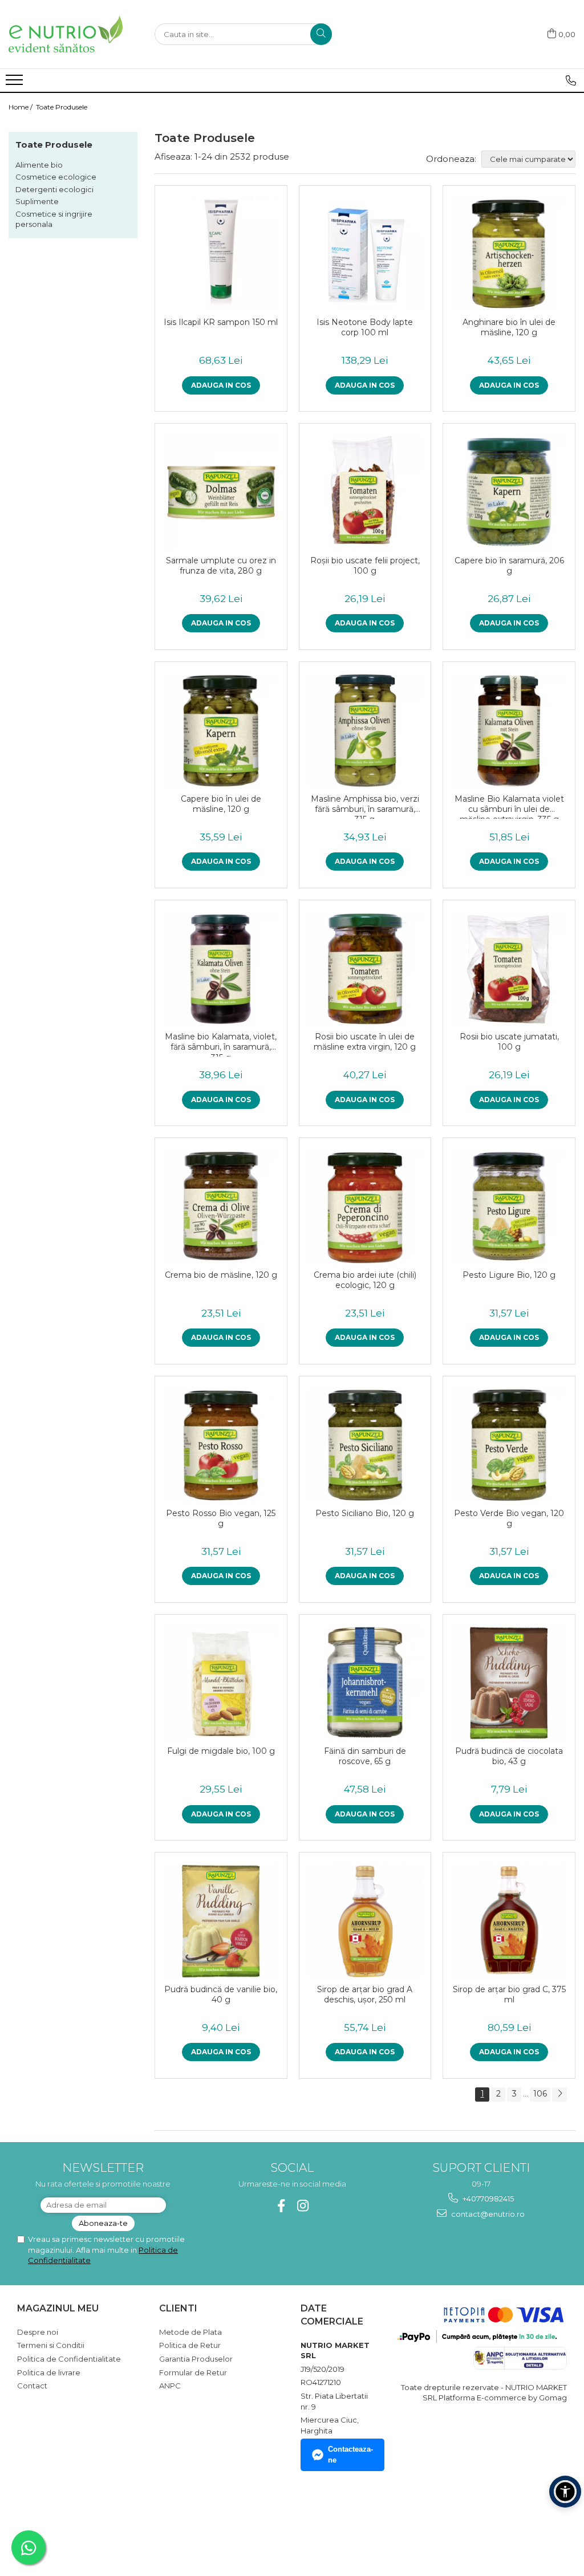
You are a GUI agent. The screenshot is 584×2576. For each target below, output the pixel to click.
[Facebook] (281, 2206)
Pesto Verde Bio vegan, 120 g (509, 1518)
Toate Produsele (62, 107)
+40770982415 (487, 2199)
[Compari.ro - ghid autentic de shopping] (57, 2521)
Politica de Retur (190, 2345)
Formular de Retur (193, 2372)
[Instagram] (303, 2206)
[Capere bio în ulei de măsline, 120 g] (221, 731)
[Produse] (16, 83)
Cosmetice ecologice (56, 177)
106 (540, 2094)
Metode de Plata (190, 2332)
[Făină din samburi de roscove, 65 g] (365, 1683)
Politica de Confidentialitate (69, 2359)
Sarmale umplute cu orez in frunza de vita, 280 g (221, 566)
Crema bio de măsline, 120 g (221, 1275)
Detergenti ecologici (54, 189)
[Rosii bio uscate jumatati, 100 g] (509, 969)
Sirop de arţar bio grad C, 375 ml (509, 1994)
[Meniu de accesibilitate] (565, 2492)
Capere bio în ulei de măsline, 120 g (221, 804)
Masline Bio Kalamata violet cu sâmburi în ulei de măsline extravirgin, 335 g (509, 806)
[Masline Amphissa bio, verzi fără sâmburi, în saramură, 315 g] (365, 731)
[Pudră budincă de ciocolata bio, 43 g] (509, 1683)
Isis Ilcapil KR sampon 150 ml (221, 322)
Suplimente (37, 201)
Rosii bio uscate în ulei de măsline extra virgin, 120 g (365, 1042)
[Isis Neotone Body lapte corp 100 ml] (365, 255)
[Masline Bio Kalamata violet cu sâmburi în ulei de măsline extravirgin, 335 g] (509, 731)
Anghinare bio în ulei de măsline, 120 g (509, 327)
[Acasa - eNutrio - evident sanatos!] (66, 34)
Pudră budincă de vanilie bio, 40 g (221, 1994)
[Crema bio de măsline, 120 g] (221, 1207)
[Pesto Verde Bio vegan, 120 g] (509, 1445)
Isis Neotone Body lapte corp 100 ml (365, 327)
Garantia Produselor (196, 2359)
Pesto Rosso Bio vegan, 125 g (221, 1518)
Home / (21, 107)
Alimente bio (39, 165)
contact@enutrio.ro (487, 2214)
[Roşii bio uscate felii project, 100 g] (365, 492)
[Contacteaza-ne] (571, 80)
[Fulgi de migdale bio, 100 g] (221, 1683)
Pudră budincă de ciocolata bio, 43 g (509, 1756)
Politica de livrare (49, 2372)
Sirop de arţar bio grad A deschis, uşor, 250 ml (365, 1994)
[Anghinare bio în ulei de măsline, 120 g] (509, 255)
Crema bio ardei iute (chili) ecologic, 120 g (365, 1280)
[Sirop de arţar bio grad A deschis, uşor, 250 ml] (365, 1921)
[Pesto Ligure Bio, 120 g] (509, 1207)
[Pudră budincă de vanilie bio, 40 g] (221, 1921)
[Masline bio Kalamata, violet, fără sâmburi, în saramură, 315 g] (221, 969)
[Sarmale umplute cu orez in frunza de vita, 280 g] (221, 492)
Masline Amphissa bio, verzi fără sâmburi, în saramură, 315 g (365, 806)
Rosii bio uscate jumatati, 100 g (509, 1042)
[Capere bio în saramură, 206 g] (509, 492)
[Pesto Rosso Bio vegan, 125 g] (221, 1445)
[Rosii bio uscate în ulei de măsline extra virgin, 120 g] (365, 969)
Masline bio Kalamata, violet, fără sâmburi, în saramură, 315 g (221, 1044)
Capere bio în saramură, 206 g (509, 566)
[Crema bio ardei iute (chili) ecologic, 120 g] (365, 1207)
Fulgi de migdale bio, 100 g (221, 1751)
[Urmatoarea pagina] (559, 2094)
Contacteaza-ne (350, 2455)
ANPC (170, 2386)
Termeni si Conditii (51, 2345)
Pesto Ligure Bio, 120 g (509, 1275)
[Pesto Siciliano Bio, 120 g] (365, 1445)
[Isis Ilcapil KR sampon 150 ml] (221, 255)
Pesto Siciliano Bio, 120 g (365, 1513)
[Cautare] (321, 34)
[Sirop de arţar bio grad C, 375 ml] (509, 1921)
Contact (32, 2386)
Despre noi (38, 2332)
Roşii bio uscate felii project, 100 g (365, 566)
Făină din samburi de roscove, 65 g (365, 1756)
